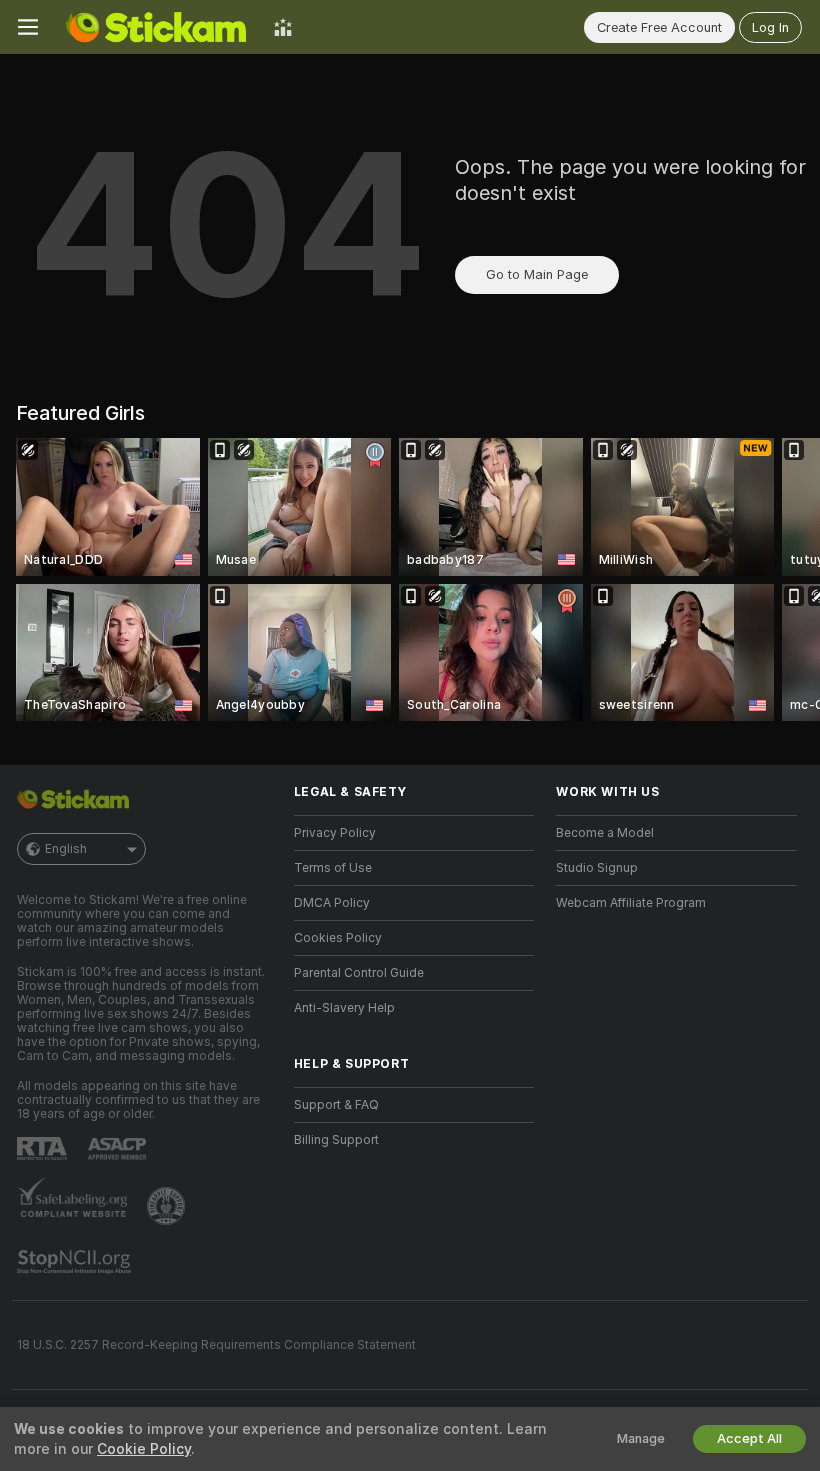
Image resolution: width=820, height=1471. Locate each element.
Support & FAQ (336, 1105)
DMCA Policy (332, 903)
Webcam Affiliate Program (631, 903)
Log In (770, 27)
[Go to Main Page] (156, 27)
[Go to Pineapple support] (168, 1206)
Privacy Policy (335, 833)
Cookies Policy (338, 938)
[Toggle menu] (28, 27)
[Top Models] (283, 27)
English (66, 849)
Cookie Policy (144, 1449)
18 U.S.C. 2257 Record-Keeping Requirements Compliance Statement (216, 1345)
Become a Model (605, 833)
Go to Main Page (537, 274)
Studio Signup (597, 868)
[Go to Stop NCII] (76, 1262)
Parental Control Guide (359, 973)
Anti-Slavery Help (344, 1008)
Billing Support (336, 1140)
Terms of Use (333, 868)
